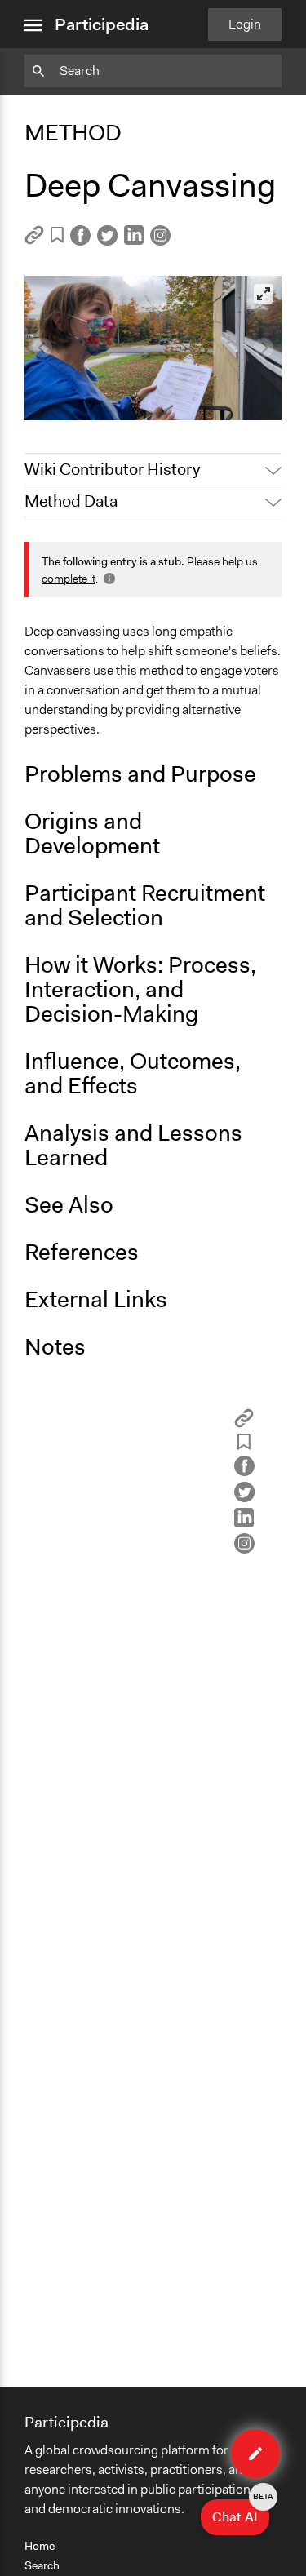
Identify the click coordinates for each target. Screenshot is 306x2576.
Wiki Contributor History (112, 469)
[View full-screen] (264, 294)
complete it (69, 579)
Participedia (102, 24)
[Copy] (34, 240)
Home (40, 2546)
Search (42, 2565)
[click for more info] (108, 579)
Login (245, 24)
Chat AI (241, 2512)
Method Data (71, 501)
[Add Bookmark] (57, 238)
